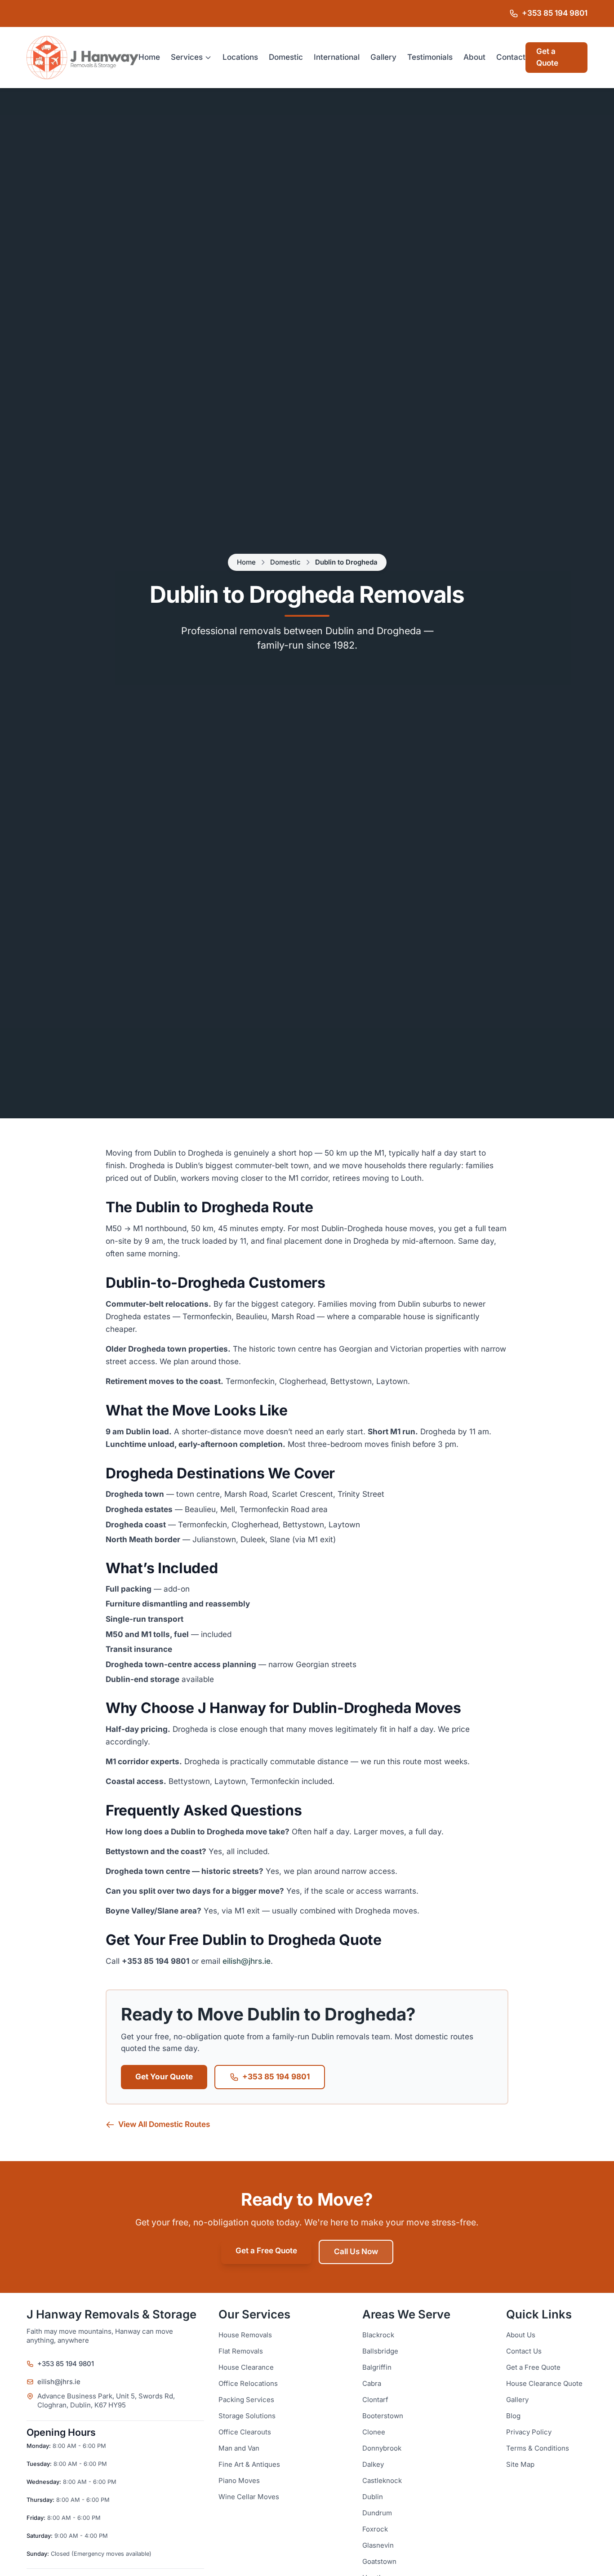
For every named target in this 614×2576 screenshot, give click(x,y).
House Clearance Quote (544, 2384)
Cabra (372, 2384)
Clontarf (375, 2400)
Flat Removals (241, 2351)
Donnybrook (382, 2448)
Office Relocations (248, 2384)
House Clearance (246, 2367)
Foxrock (375, 2529)
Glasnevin (378, 2545)
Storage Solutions (247, 2416)
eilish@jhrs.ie (247, 1961)
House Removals (245, 2335)
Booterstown (383, 2416)
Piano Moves (239, 2481)
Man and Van (239, 2448)
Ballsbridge (380, 2351)
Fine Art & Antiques (249, 2465)
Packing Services (246, 2400)
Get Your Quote (164, 2077)
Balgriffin (377, 2367)
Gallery (383, 57)
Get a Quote (547, 57)
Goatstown (379, 2562)
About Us (521, 2335)
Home (149, 57)
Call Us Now (356, 2252)
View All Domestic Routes (164, 2124)
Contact (511, 57)
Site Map (520, 2465)
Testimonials (430, 57)
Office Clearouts (245, 2432)
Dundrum (377, 2513)
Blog (513, 2416)
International (337, 57)
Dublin (373, 2497)
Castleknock (382, 2481)
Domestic (286, 57)
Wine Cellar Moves (249, 2497)
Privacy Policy (529, 2432)
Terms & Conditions (538, 2448)
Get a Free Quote (266, 2251)
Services (187, 57)
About (474, 57)
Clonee (374, 2432)
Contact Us (524, 2351)
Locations (240, 57)
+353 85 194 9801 (276, 2077)
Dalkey (373, 2465)
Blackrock (378, 2335)
